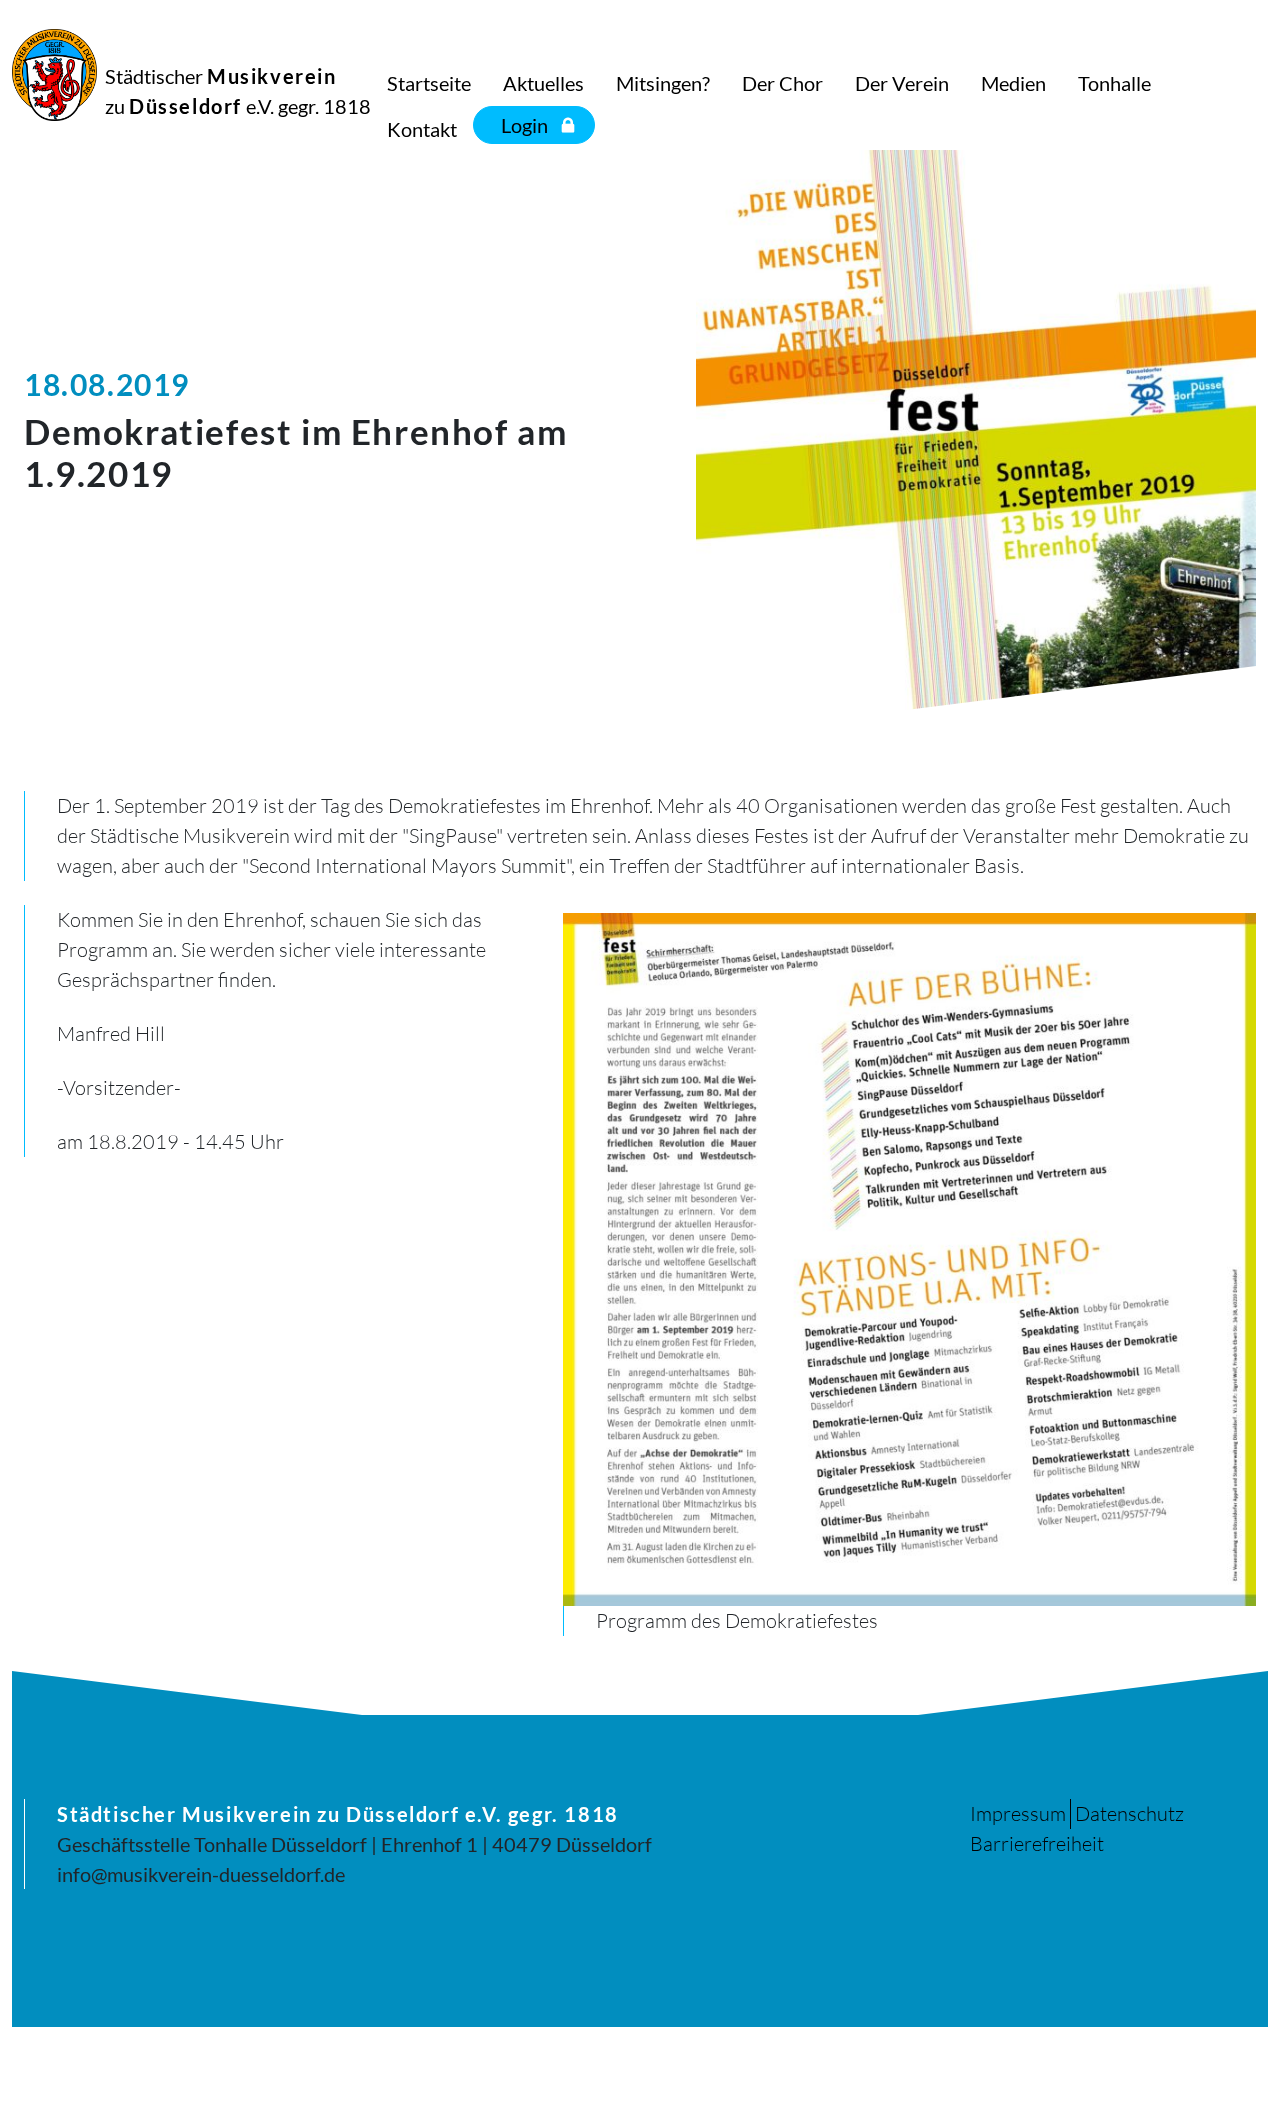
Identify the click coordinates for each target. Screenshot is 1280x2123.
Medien (1013, 83)
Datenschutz (1129, 1813)
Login (524, 125)
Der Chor (782, 83)
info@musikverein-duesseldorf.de (201, 1874)
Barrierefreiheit (1037, 1843)
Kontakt (422, 129)
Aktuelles (543, 83)
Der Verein (902, 83)
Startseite (429, 83)
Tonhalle (1114, 83)
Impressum (1018, 1813)
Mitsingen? (663, 83)
